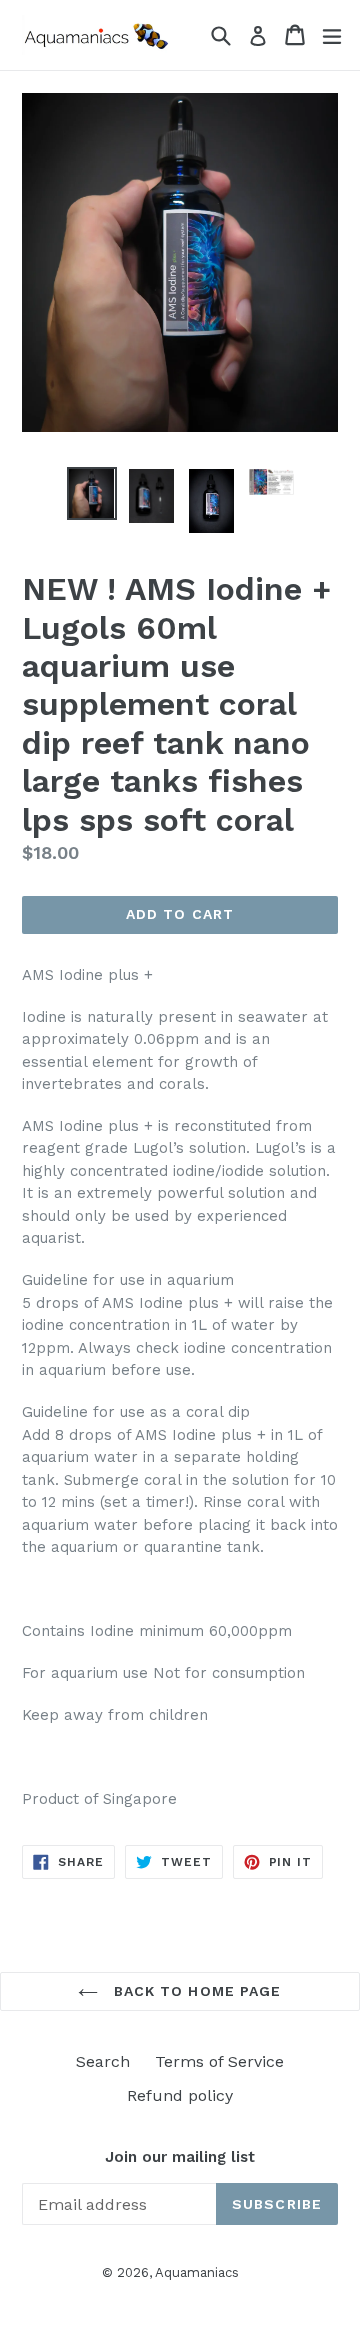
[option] (92, 493)
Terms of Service (219, 2061)
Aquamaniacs (197, 2272)
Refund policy (180, 2095)
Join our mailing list (180, 2157)
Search (103, 2061)
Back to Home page (194, 1991)
